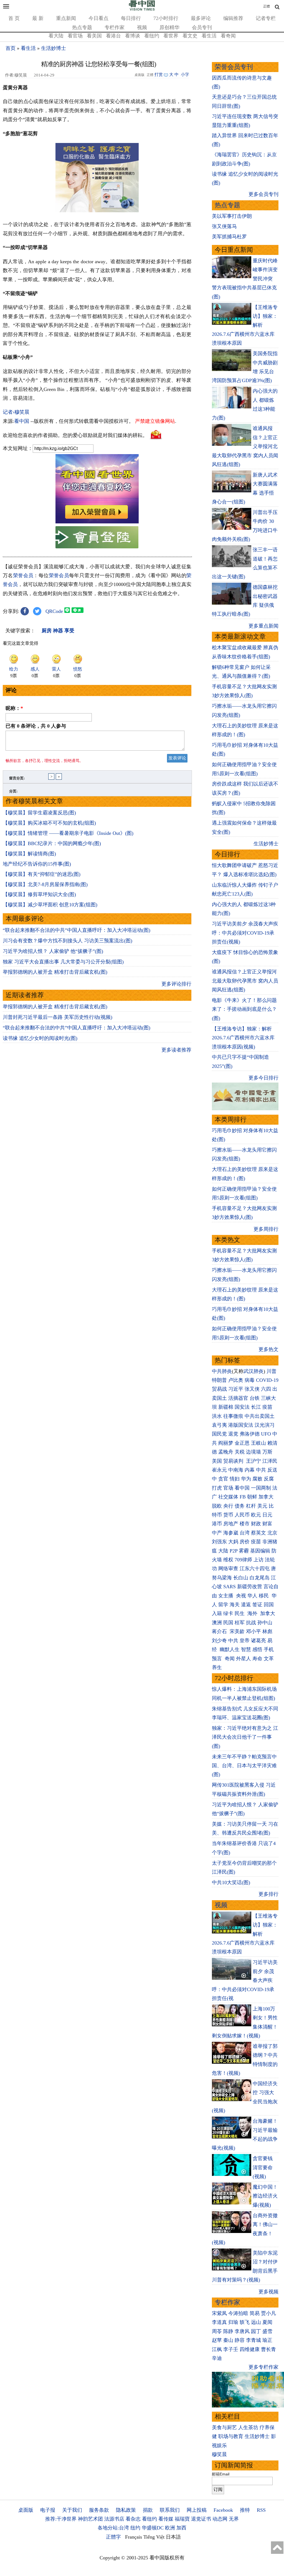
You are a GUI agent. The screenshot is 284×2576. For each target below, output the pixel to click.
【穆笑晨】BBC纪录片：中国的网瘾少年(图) (52, 843)
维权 (228, 1560)
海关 (235, 1605)
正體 (267, 6)
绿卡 (228, 1613)
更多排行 (268, 1894)
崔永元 (219, 1470)
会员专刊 (202, 27)
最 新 (38, 18)
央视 (241, 1596)
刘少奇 (219, 1641)
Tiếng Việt (154, 2537)
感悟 (257, 1649)
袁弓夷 (219, 1425)
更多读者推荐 (176, 1050)
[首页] (142, 9)
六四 (266, 1389)
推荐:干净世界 (61, 2519)
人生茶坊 (248, 2427)
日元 (267, 1515)
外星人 (244, 1659)
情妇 (235, 1479)
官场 (228, 1488)
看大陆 (56, 36)
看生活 (209, 36)
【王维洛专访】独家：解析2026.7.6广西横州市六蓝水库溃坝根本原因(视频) (243, 1038)
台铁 (255, 1398)
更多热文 (268, 1349)
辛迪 (217, 2358)
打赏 (159, 75)
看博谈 (133, 36)
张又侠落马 (224, 226)
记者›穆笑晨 (16, 412)
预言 (218, 1659)
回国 (269, 1605)
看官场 (75, 36)
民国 (228, 1623)
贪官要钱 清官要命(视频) (263, 2167)
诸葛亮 (258, 1641)
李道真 (219, 2322)
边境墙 (253, 1452)
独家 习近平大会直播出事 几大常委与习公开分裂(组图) (63, 962)
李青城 (253, 2340)
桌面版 (26, 2510)
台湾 (245, 1533)
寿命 (257, 1659)
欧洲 (170, 2528)
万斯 (267, 1452)
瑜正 (267, 2340)
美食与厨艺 (224, 2427)
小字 (185, 75)
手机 (269, 1649)
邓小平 (253, 1631)
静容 (240, 2340)
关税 (240, 1452)
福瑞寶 (182, 2519)
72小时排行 (166, 18)
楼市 (245, 1524)
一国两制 (261, 1488)
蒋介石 (220, 1631)
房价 (245, 1542)
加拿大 (266, 1497)
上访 (258, 1560)
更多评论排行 (176, 984)
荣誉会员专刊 (234, 67)
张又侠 (252, 1389)
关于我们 (72, 2510)
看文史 (190, 36)
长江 (256, 1407)
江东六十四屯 (255, 1569)
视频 (142, 27)
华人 (252, 1596)
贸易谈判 (234, 1461)
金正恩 (242, 1443)
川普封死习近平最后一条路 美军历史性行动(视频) (58, 1017)
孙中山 (265, 1623)
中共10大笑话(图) (231, 1882)
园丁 (256, 2331)
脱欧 (217, 1506)
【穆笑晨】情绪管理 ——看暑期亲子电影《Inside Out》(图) (68, 833)
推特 (245, 2510)
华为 (246, 1479)
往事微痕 (233, 1416)
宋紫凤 (219, 2313)
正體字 (113, 2537)
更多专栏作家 (263, 2367)
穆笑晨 (219, 2454)
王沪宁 (253, 1461)
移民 (264, 1596)
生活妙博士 (54, 48)
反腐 (269, 1479)
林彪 (267, 1631)
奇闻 (230, 1659)
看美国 (94, 36)
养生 (217, 1667)
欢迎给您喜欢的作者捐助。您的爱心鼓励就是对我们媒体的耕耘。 (75, 435)
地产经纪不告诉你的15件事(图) (37, 864)
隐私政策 (126, 2510)
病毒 (250, 1380)
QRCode (54, 611)
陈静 (228, 2331)
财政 (256, 1524)
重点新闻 (66, 18)
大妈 (233, 1542)
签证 (257, 1605)
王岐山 (258, 1443)
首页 (11, 48)
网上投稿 (197, 2510)
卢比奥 (236, 1380)
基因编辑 (260, 1551)
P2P (234, 1551)
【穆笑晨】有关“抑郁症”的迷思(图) (42, 874)
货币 (228, 1515)
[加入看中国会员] (97, 522)
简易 (255, 2313)
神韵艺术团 (90, 2519)
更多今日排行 (263, 1078)
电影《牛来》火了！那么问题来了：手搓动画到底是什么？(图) (244, 1009)
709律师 (243, 1560)
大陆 (223, 1551)
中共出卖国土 (260, 1416)
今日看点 (98, 18)
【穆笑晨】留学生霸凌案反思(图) (39, 813)
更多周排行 (266, 1229)
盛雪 (267, 2331)
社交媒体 (228, 1497)
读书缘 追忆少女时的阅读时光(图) (40, 1038)
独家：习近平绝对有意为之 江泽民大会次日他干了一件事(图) (245, 1737)
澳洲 (217, 1623)
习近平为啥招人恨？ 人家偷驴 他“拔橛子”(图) (53, 951)
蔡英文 (258, 1533)
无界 (234, 2519)
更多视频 (268, 2292)
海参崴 (231, 1533)
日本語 (173, 2537)
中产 (217, 1533)
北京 (272, 1533)
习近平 (236, 1389)
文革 (269, 1659)
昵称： (14, 708)
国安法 (242, 1407)
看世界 (171, 36)
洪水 (217, 1416)
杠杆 (251, 1506)
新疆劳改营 (250, 1587)
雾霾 (244, 1551)
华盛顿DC (153, 2528)
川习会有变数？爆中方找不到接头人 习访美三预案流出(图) (68, 941)
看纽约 (152, 36)
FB (243, 1497)
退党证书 (201, 2519)
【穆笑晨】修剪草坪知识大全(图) (39, 894)
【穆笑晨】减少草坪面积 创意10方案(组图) (50, 905)
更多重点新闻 (263, 626)
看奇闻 (228, 36)
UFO (266, 1434)
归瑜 (233, 2322)
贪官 (223, 1479)
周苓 (217, 2331)
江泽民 (270, 1461)
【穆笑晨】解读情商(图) (29, 854)
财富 (267, 1524)
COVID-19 (267, 1380)
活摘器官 (238, 1398)
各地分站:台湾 (113, 2528)
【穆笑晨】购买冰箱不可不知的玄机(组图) (49, 823)
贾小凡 (268, 2313)
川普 (272, 1371)
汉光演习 (265, 1425)
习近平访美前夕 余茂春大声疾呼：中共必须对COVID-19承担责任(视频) (245, 933)
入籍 (217, 1613)
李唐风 (242, 2331)
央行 (228, 1506)
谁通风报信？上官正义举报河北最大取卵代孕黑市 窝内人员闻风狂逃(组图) (245, 981)
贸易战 (219, 1389)
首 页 (14, 18)
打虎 (217, 1488)
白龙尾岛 (260, 1578)
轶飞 (245, 2322)
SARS (230, 1587)
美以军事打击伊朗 (232, 216)
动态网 (220, 2519)
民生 (240, 1613)
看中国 (22, 421)
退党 (233, 1434)
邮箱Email (221, 2474)
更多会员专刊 (263, 194)
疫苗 (267, 1407)
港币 (217, 1524)
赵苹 (217, 2340)
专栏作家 (115, 27)
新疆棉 (226, 1407)
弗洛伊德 (250, 1434)
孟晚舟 (226, 1452)
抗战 (251, 1623)
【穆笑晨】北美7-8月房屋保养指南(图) (45, 884)
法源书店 (114, 2519)
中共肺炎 (222, 1371)
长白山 (241, 1578)
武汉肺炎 (253, 1371)
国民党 (219, 1434)
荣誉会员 (23, 575)
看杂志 (133, 2519)
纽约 (135, 2528)
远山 (256, 2322)
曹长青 (268, 2349)
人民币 (242, 1515)
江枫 (217, 2349)
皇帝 (245, 1641)
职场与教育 (231, 2436)
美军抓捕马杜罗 (229, 237)
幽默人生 (230, 1649)
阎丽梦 (226, 1443)
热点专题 (82, 27)
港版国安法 (241, 1425)
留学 (223, 1605)
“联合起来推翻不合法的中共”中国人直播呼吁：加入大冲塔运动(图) (77, 930)
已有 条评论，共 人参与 (36, 726)
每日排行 (131, 18)
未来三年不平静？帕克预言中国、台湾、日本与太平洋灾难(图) (244, 1766)
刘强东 (219, 1542)
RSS (261, 2510)
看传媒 (166, 2519)
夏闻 (267, 2322)
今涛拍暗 (238, 2313)
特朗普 (219, 1380)
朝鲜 (252, 1497)
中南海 (236, 1470)
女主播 (226, 1596)
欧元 (256, 1515)
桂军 (240, 1623)
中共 (261, 1470)
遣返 (246, 1605)
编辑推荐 (233, 18)
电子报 (48, 2510)
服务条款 (99, 2510)
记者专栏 (266, 18)
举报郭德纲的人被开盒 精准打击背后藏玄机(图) (55, 972)
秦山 (228, 2340)
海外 (253, 1613)
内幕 (250, 1470)
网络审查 (228, 1569)
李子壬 (231, 2349)
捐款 (148, 2510)
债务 (240, 1506)
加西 (181, 2528)
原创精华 (169, 27)
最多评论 (201, 18)
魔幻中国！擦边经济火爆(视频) (265, 2196)
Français (134, 2537)
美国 (217, 1461)
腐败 (257, 1479)
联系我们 (170, 2510)
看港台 (113, 36)
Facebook (223, 2510)
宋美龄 (237, 1631)
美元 (262, 1506)
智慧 (246, 1649)
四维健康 (250, 2349)
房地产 (231, 1524)
